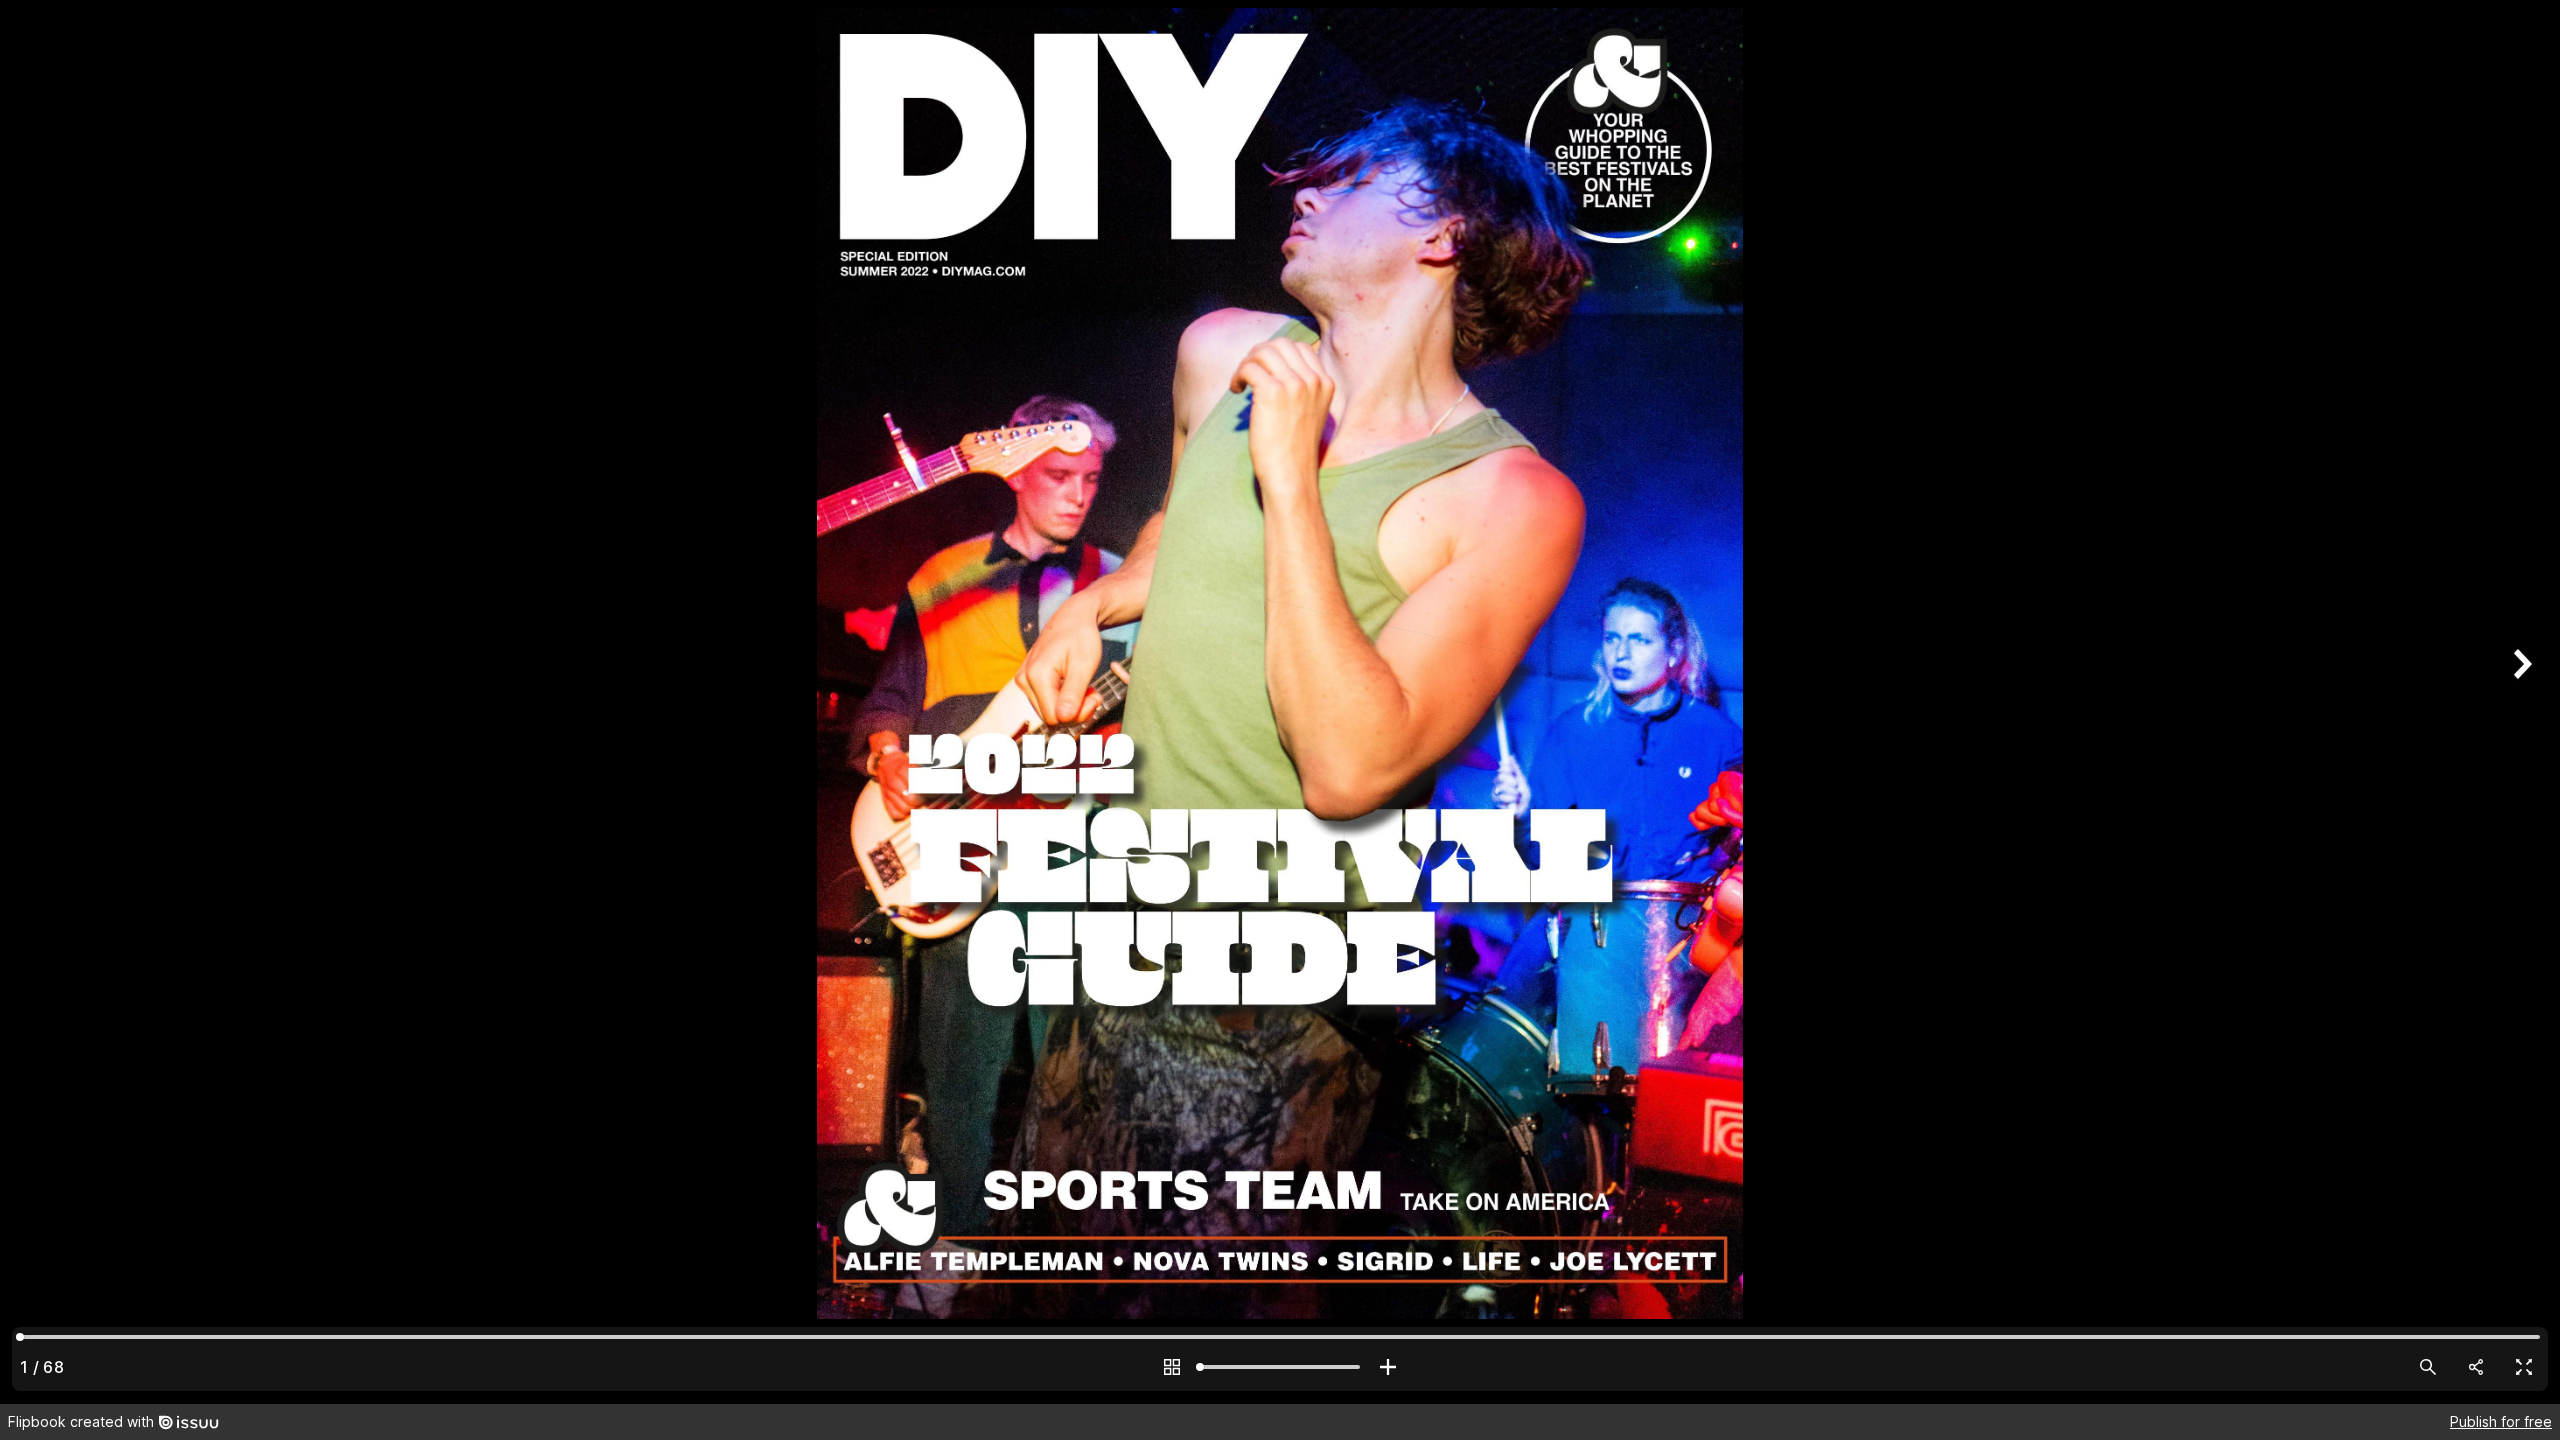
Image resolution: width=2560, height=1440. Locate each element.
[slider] (1280, 1367)
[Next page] (2520, 701)
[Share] (2476, 1367)
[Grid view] (1172, 1367)
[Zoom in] (1388, 1367)
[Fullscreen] (2524, 1367)
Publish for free (2501, 1421)
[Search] (2428, 1367)
